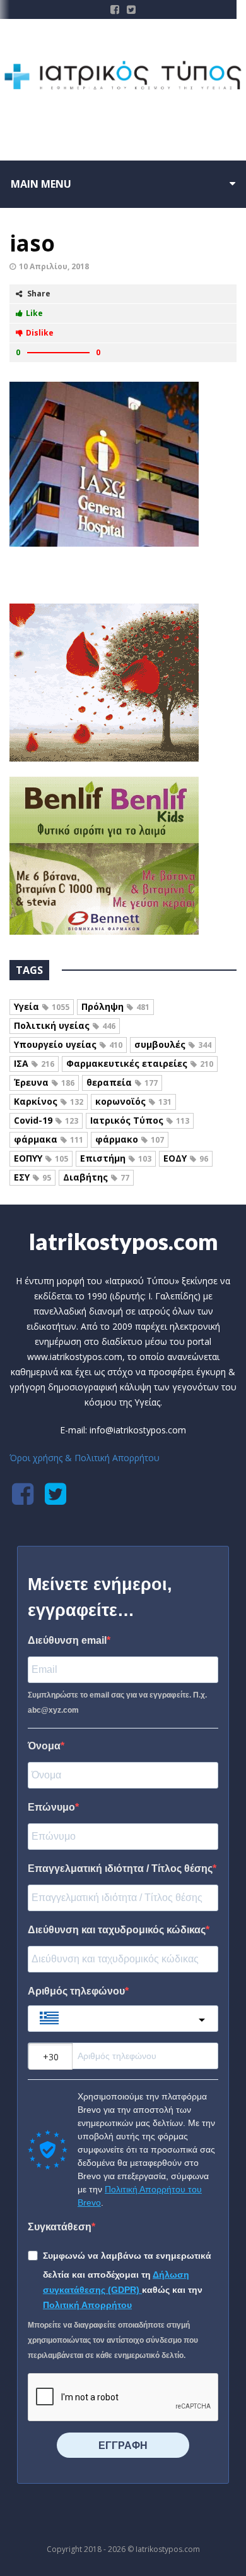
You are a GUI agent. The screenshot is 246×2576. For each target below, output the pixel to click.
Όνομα (44, 1746)
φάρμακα (49, 1139)
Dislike (40, 333)
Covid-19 (46, 1120)
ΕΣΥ (32, 1177)
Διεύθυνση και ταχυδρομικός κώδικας (117, 1930)
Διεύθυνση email (67, 1640)
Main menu (41, 184)
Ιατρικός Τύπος (140, 1120)
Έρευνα (44, 1082)
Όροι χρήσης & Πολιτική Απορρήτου (85, 1458)
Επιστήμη (116, 1158)
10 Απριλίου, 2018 (54, 266)
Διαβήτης (96, 1177)
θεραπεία (122, 1082)
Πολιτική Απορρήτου (87, 2305)
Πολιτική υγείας (65, 1025)
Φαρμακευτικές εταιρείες (140, 1063)
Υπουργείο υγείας (68, 1044)
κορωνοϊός (133, 1101)
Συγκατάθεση (60, 2227)
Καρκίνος (49, 1101)
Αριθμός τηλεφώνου (76, 1991)
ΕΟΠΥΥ (41, 1158)
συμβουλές (173, 1044)
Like (34, 313)
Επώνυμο (51, 1807)
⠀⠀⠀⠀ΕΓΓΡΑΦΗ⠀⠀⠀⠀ (123, 2445)
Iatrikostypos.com (123, 1241)
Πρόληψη (115, 1006)
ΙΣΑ (34, 1063)
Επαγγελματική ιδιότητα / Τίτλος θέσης (120, 1868)
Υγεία (42, 1006)
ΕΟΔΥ (186, 1158)
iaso (32, 243)
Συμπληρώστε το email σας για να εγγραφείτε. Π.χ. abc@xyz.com (117, 1703)
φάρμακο (130, 1139)
